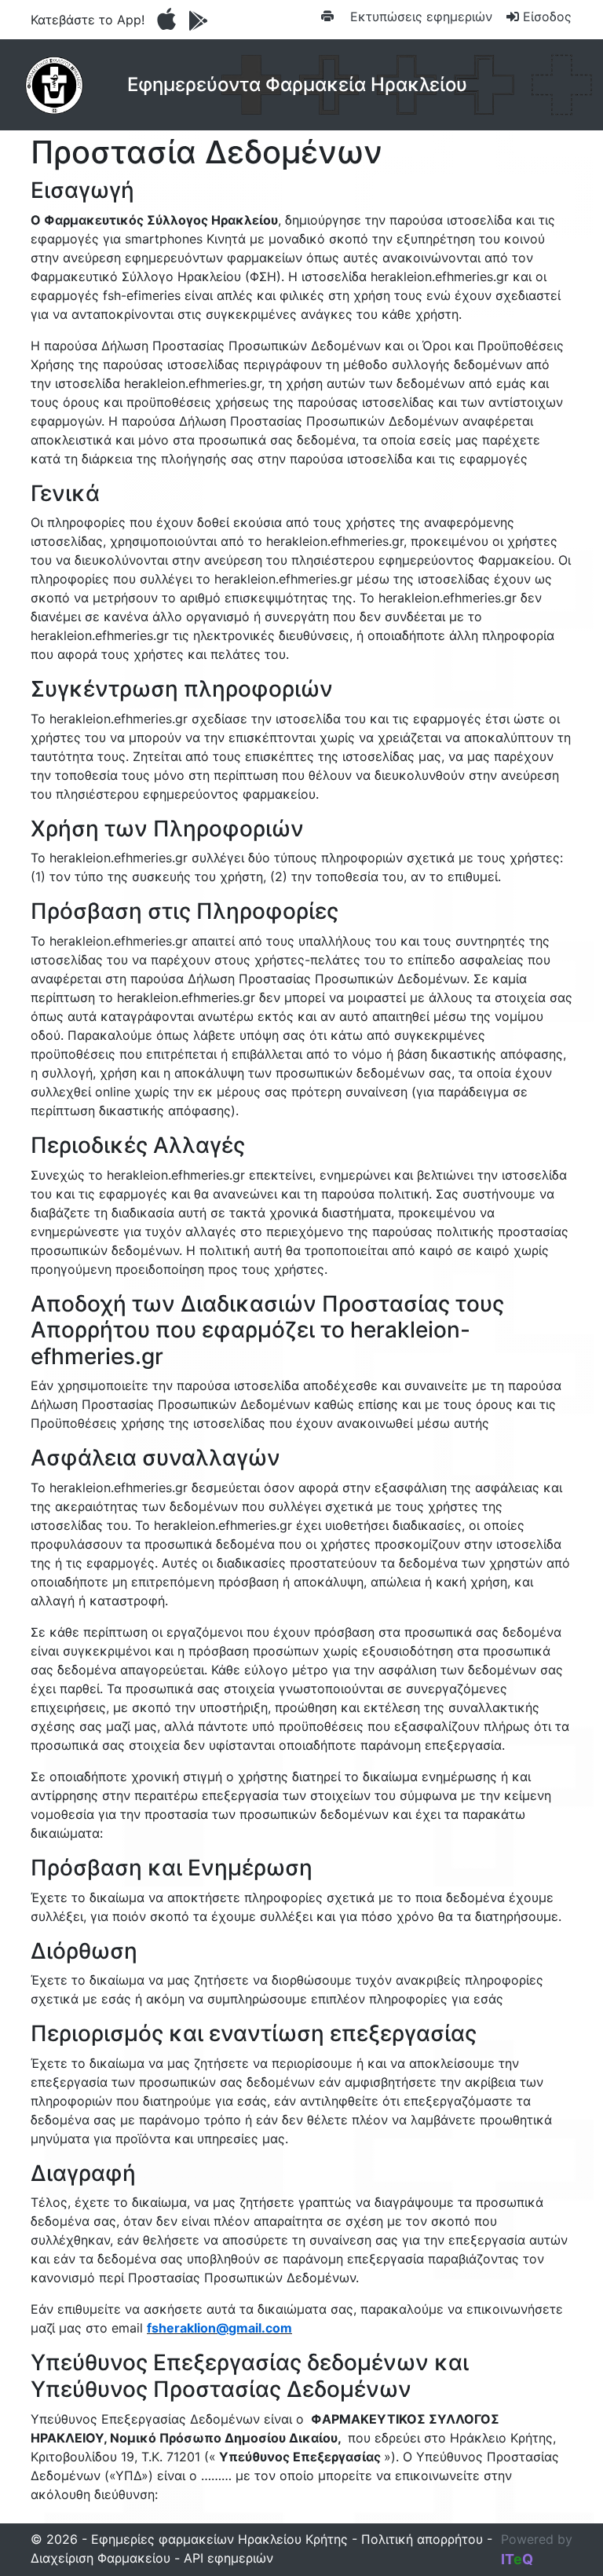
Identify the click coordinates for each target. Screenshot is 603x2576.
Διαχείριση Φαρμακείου (100, 2558)
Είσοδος (545, 16)
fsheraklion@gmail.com (219, 2328)
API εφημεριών (228, 2558)
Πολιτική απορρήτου (422, 2539)
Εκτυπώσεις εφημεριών (419, 16)
